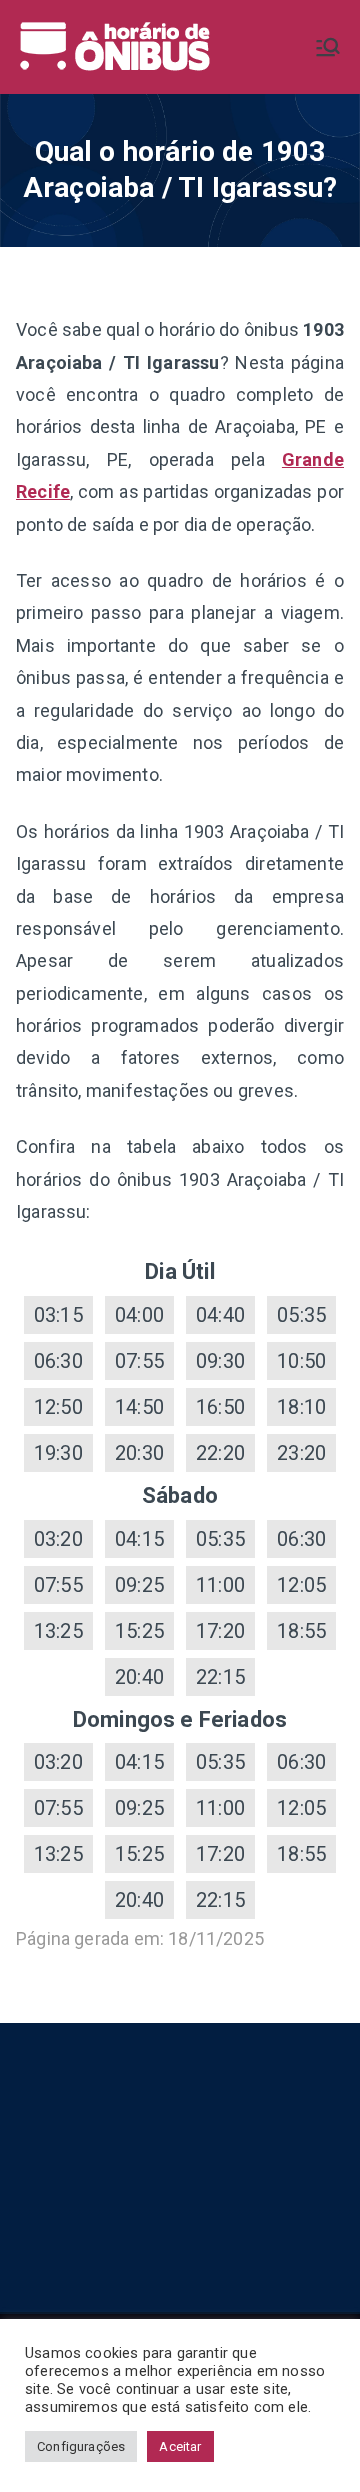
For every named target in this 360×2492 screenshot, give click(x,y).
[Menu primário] (328, 47)
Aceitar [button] (180, 2446)
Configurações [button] (81, 2446)
